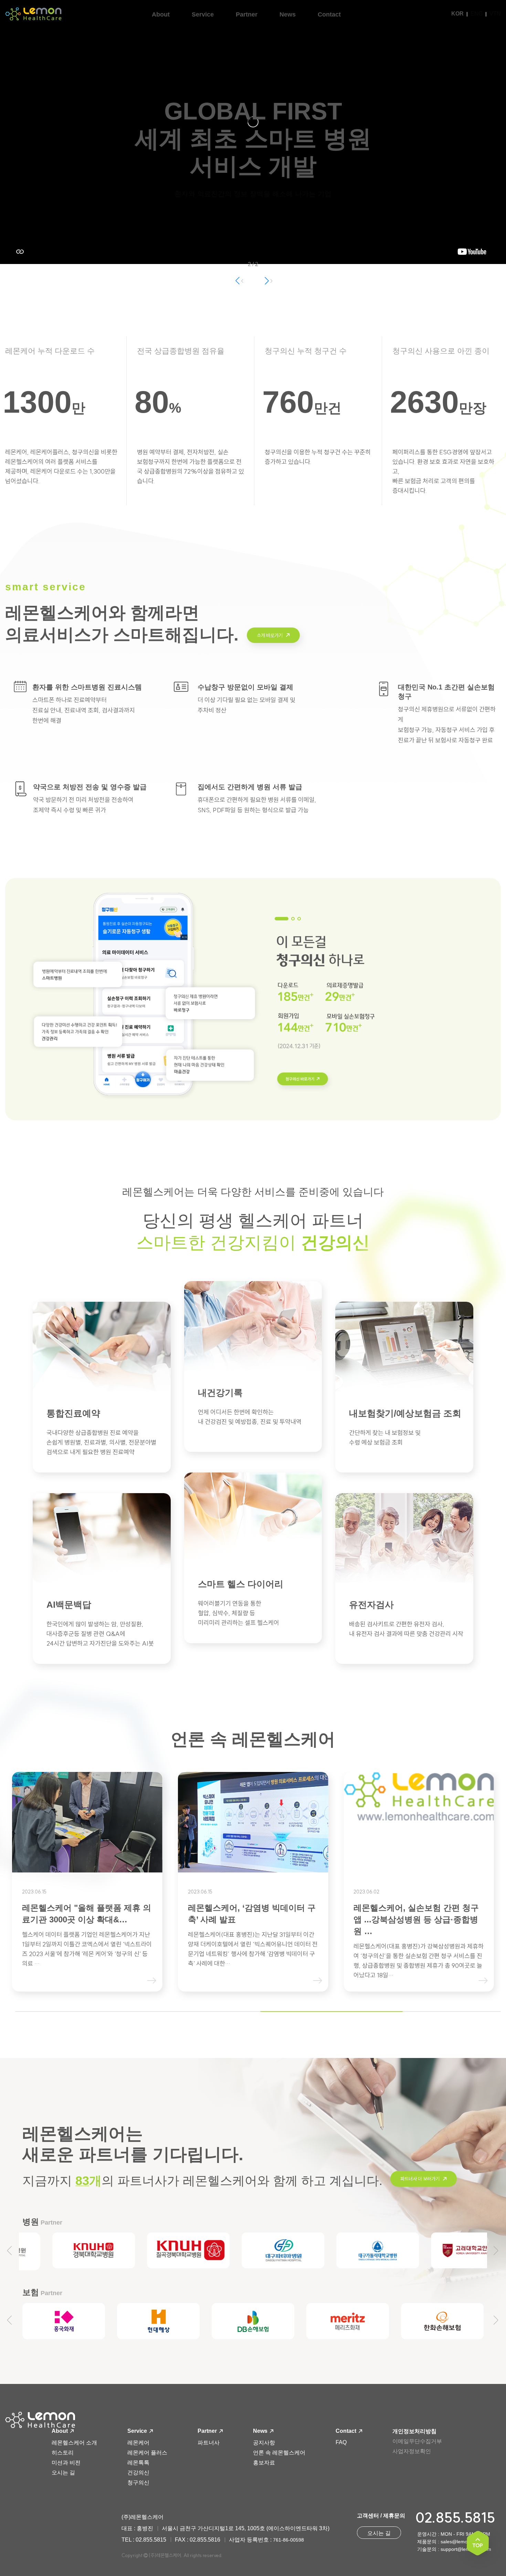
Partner (208, 2431)
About (60, 2431)
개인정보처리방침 (414, 2431)
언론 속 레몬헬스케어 (279, 2453)
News (261, 2431)
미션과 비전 (66, 2463)
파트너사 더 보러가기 (420, 2179)
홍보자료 (264, 2463)
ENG (477, 14)
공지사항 (264, 2443)
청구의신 (138, 2483)
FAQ (341, 2442)
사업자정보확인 (412, 2451)
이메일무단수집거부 (417, 2441)
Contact (347, 2431)
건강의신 (138, 2473)
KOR (457, 14)
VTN (495, 14)
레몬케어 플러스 (147, 2453)
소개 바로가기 (270, 635)
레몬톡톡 (138, 2463)
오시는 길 (63, 2473)
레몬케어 (138, 2443)
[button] (268, 281)
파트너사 (209, 2443)
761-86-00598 (288, 2540)
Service (138, 2431)
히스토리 (63, 2453)
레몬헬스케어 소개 (74, 2443)
